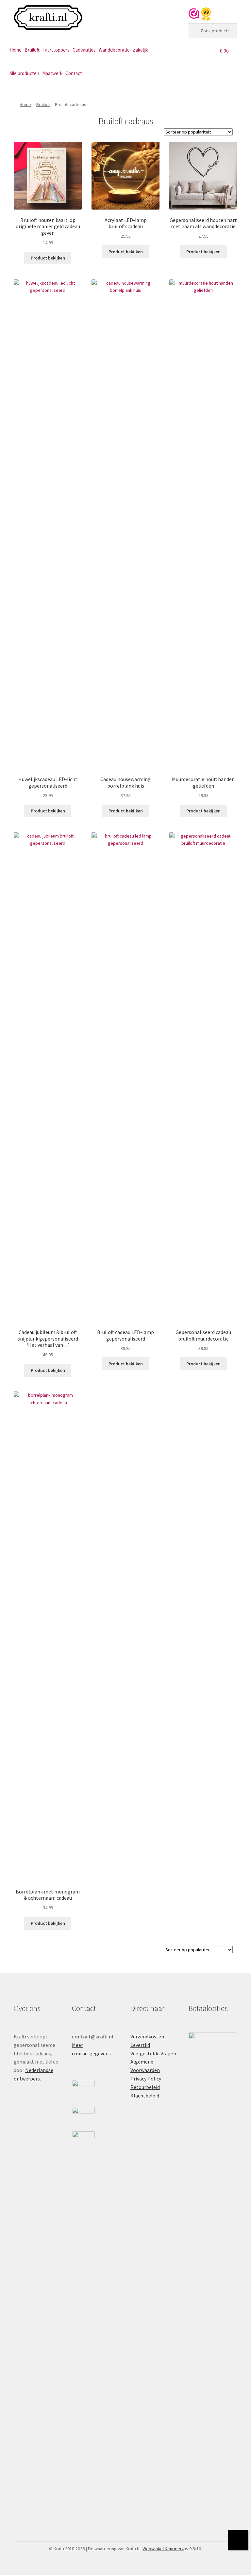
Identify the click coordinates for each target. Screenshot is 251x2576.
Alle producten (24, 73)
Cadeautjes (84, 50)
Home (16, 50)
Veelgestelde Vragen (153, 2053)
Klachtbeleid (145, 2096)
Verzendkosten (147, 2036)
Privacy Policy (146, 2079)
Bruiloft (32, 50)
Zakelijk (140, 50)
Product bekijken (48, 258)
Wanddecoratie (114, 50)
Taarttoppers (56, 50)
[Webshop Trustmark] (200, 14)
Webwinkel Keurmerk (163, 2549)
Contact (74, 73)
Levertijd (140, 2045)
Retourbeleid (145, 2087)
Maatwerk (52, 73)
